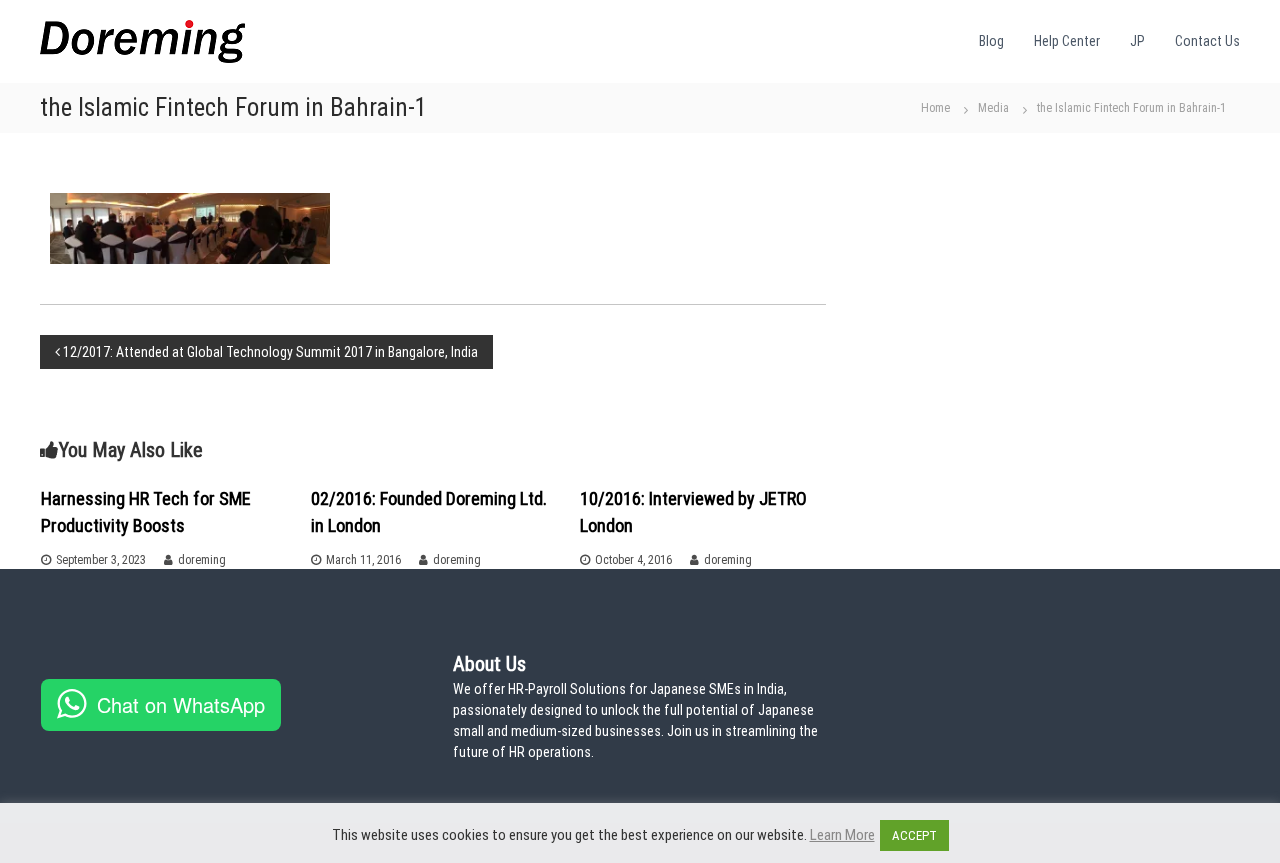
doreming (202, 560)
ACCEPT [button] (914, 835)
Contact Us (1207, 41)
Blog (991, 41)
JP (1137, 41)
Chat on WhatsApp (181, 704)
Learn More (842, 835)
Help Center (1067, 41)
